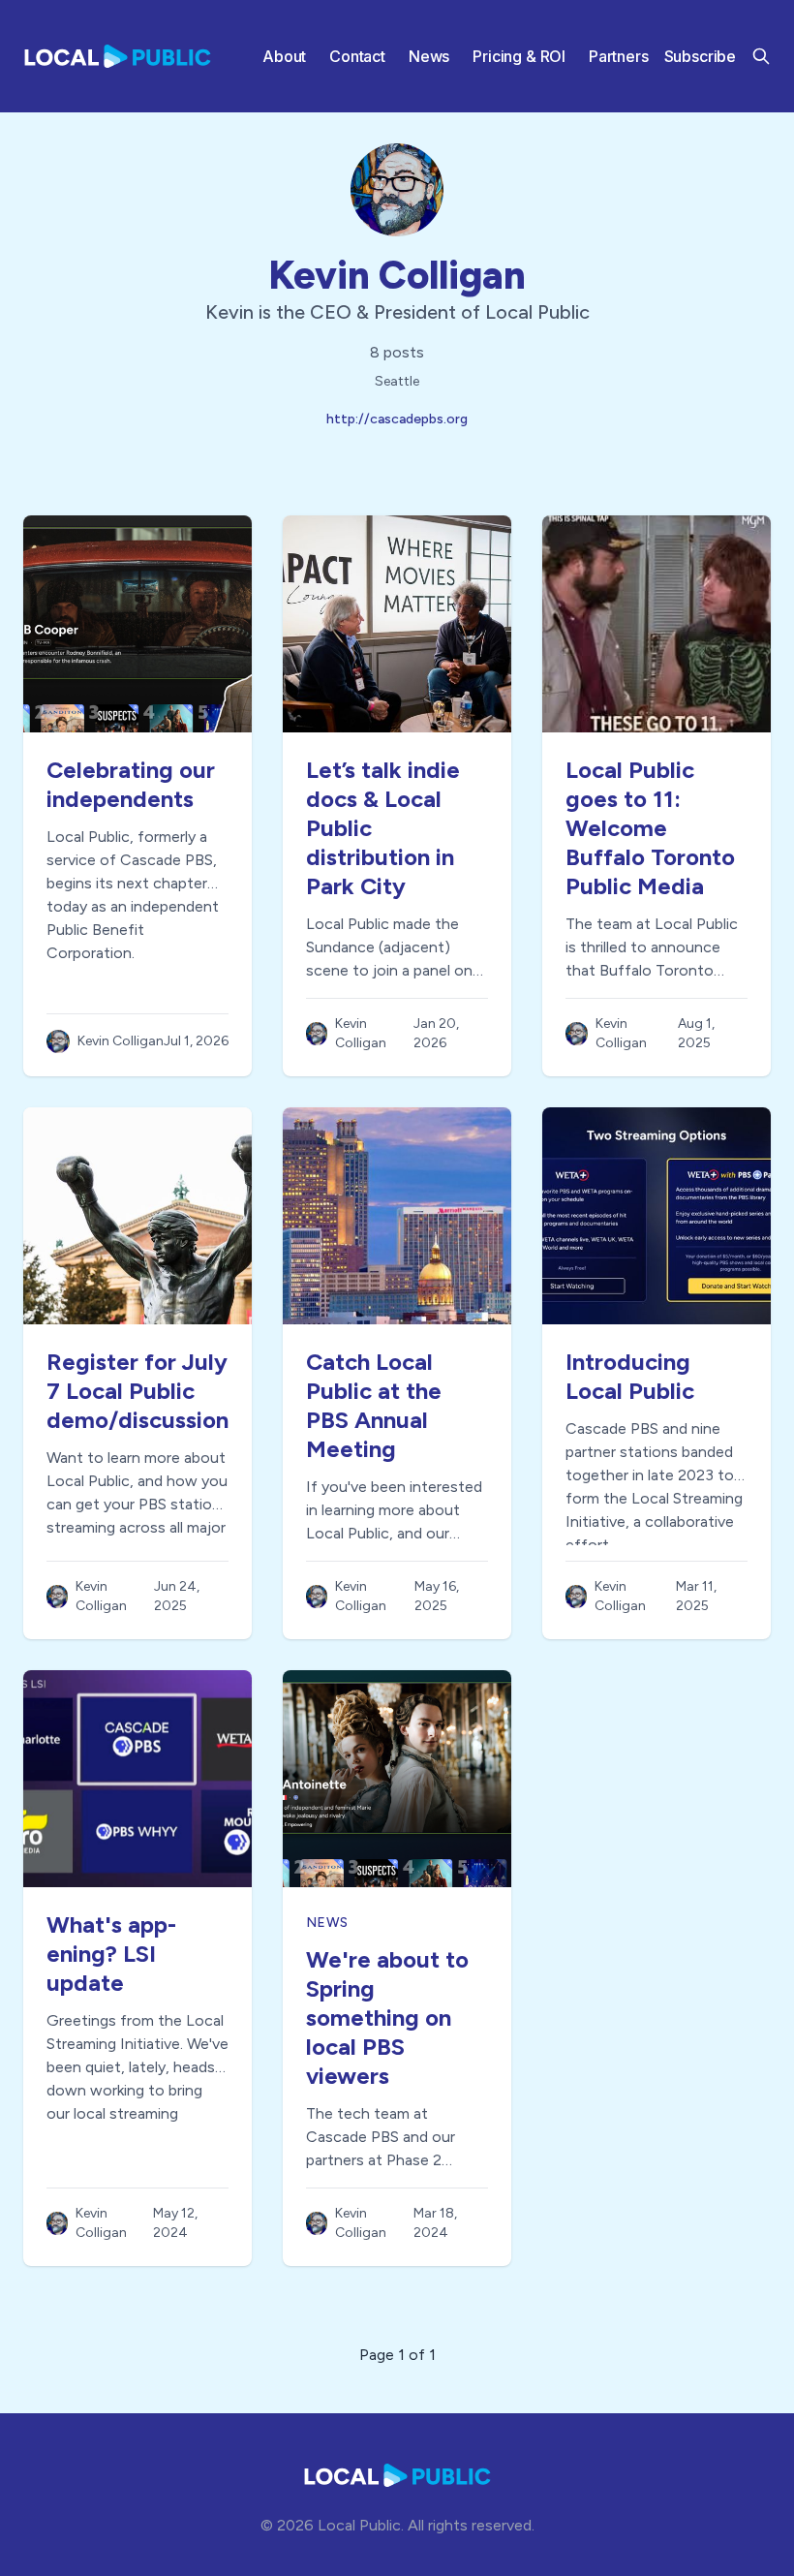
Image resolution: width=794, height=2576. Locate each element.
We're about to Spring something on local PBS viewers (387, 2017)
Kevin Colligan (397, 275)
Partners (619, 56)
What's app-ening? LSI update (111, 1954)
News (429, 56)
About (284, 56)
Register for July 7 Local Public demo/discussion (137, 1391)
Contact (357, 56)
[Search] (761, 56)
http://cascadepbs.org (397, 419)
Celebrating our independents (131, 784)
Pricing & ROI (519, 56)
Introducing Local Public (630, 1376)
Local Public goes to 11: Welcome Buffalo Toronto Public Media (650, 828)
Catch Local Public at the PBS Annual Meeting (374, 1405)
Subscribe (700, 56)
